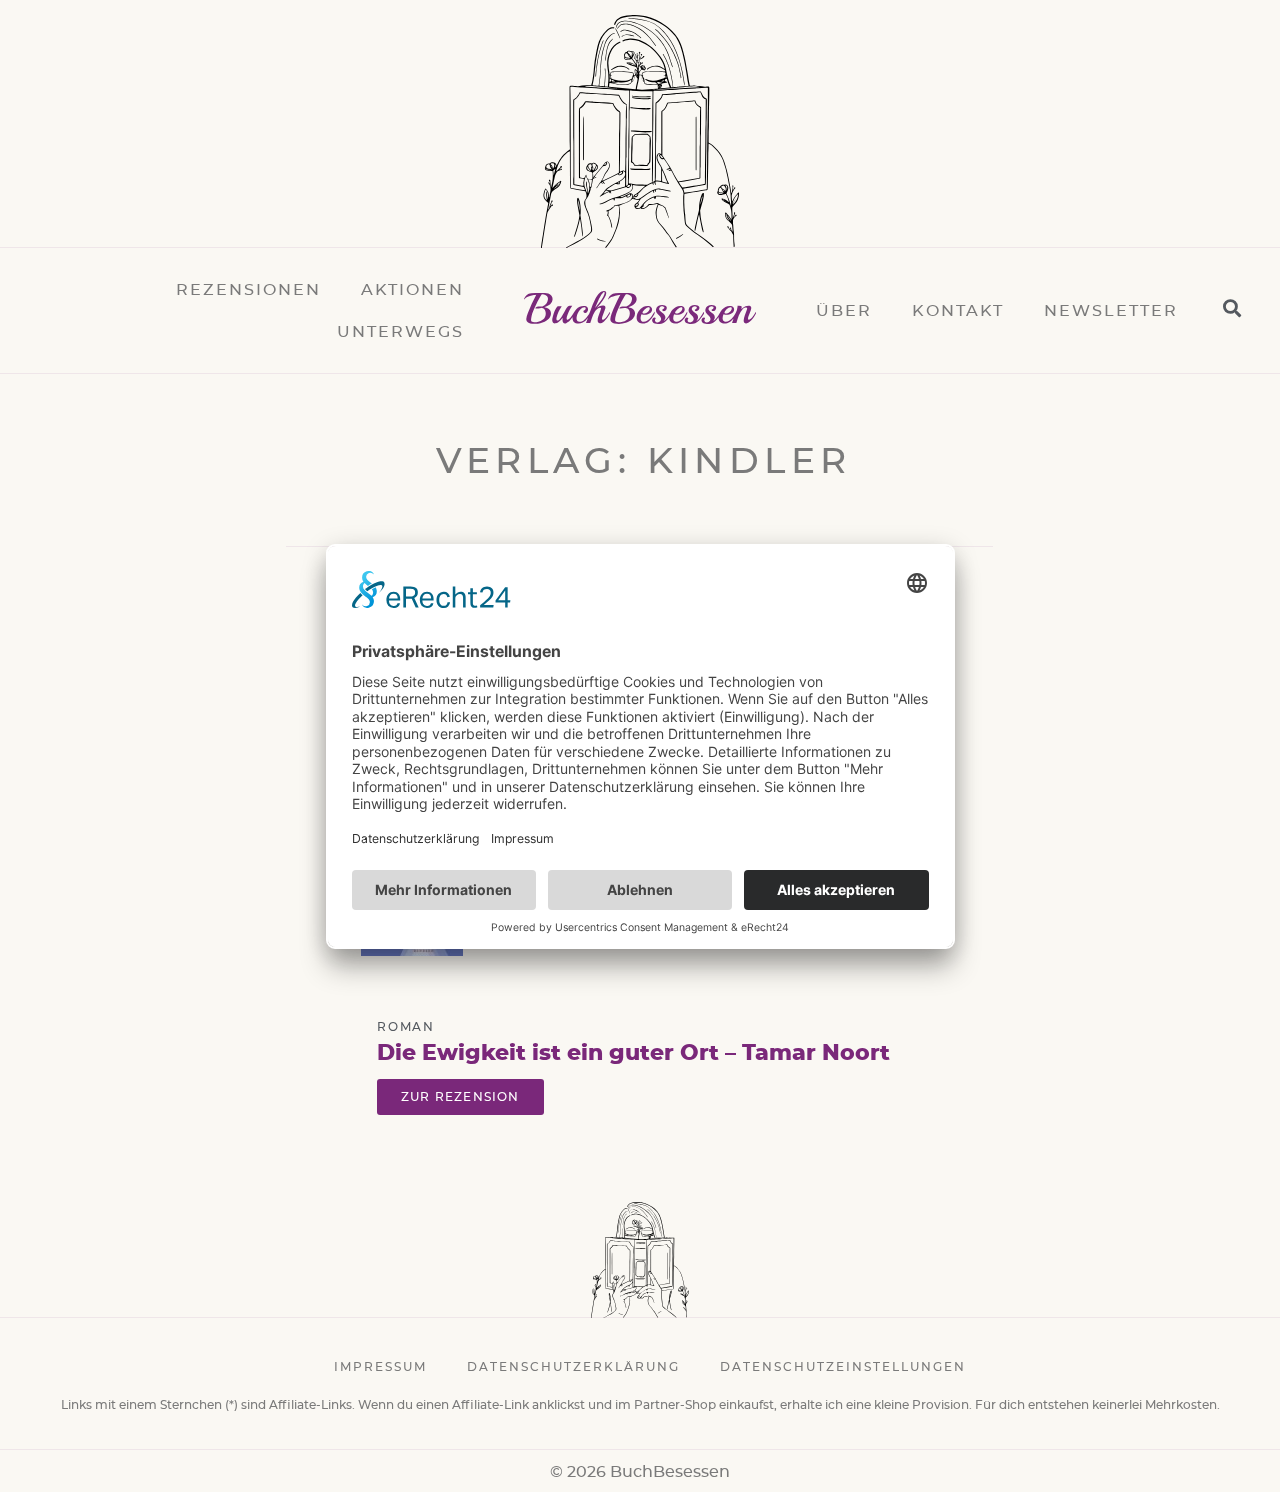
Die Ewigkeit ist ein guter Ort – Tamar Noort (633, 1053)
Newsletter (1111, 311)
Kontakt (958, 311)
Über (844, 311)
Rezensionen (248, 290)
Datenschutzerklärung (573, 1367)
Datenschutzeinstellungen (843, 1367)
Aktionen (412, 290)
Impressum (380, 1367)
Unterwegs (400, 332)
